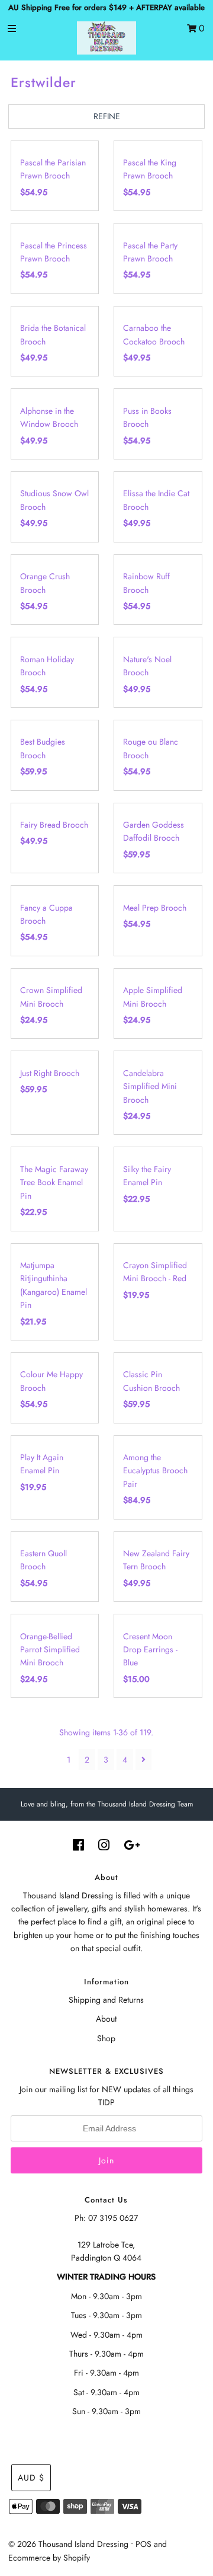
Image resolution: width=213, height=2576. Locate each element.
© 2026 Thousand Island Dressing (68, 2544)
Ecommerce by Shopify (49, 2558)
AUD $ (31, 2478)
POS (143, 2544)
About (106, 2019)
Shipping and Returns (106, 2000)
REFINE (107, 116)
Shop (106, 2038)
